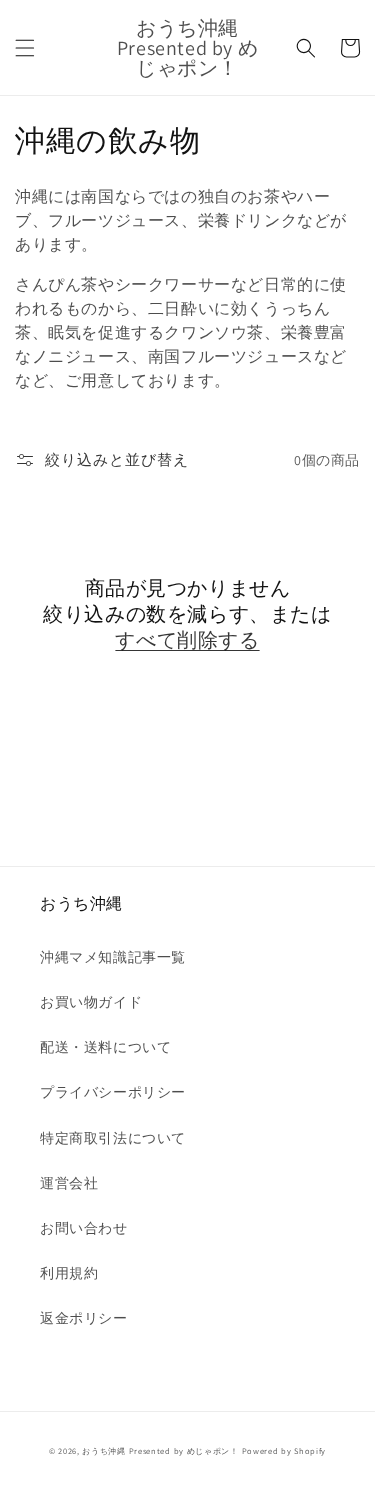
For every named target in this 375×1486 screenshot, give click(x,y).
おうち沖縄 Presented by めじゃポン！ (160, 1450)
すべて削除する (187, 640)
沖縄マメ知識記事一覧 (113, 957)
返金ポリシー (84, 1318)
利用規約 (69, 1273)
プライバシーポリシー (113, 1092)
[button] (25, 48)
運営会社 (69, 1183)
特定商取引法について (113, 1138)
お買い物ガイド (91, 1002)
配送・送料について (105, 1047)
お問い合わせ (84, 1228)
